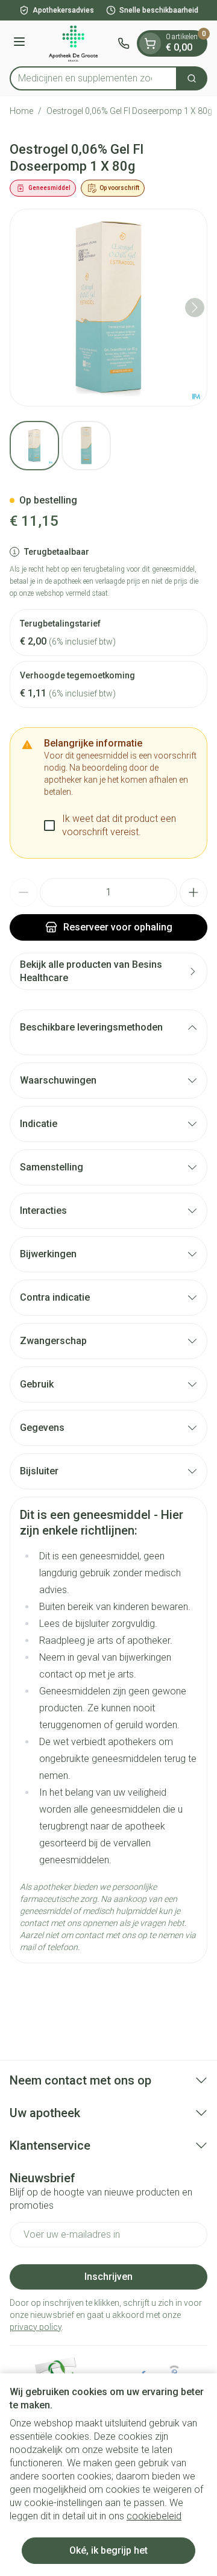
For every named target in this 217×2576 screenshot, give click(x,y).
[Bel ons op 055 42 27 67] (124, 43)
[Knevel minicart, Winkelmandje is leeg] (150, 43)
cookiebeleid (154, 2516)
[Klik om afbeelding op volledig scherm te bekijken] (108, 308)
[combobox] (93, 78)
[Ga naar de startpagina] (73, 43)
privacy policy (36, 2327)
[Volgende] (195, 308)
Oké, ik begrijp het (108, 2550)
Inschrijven (108, 2277)
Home (21, 111)
